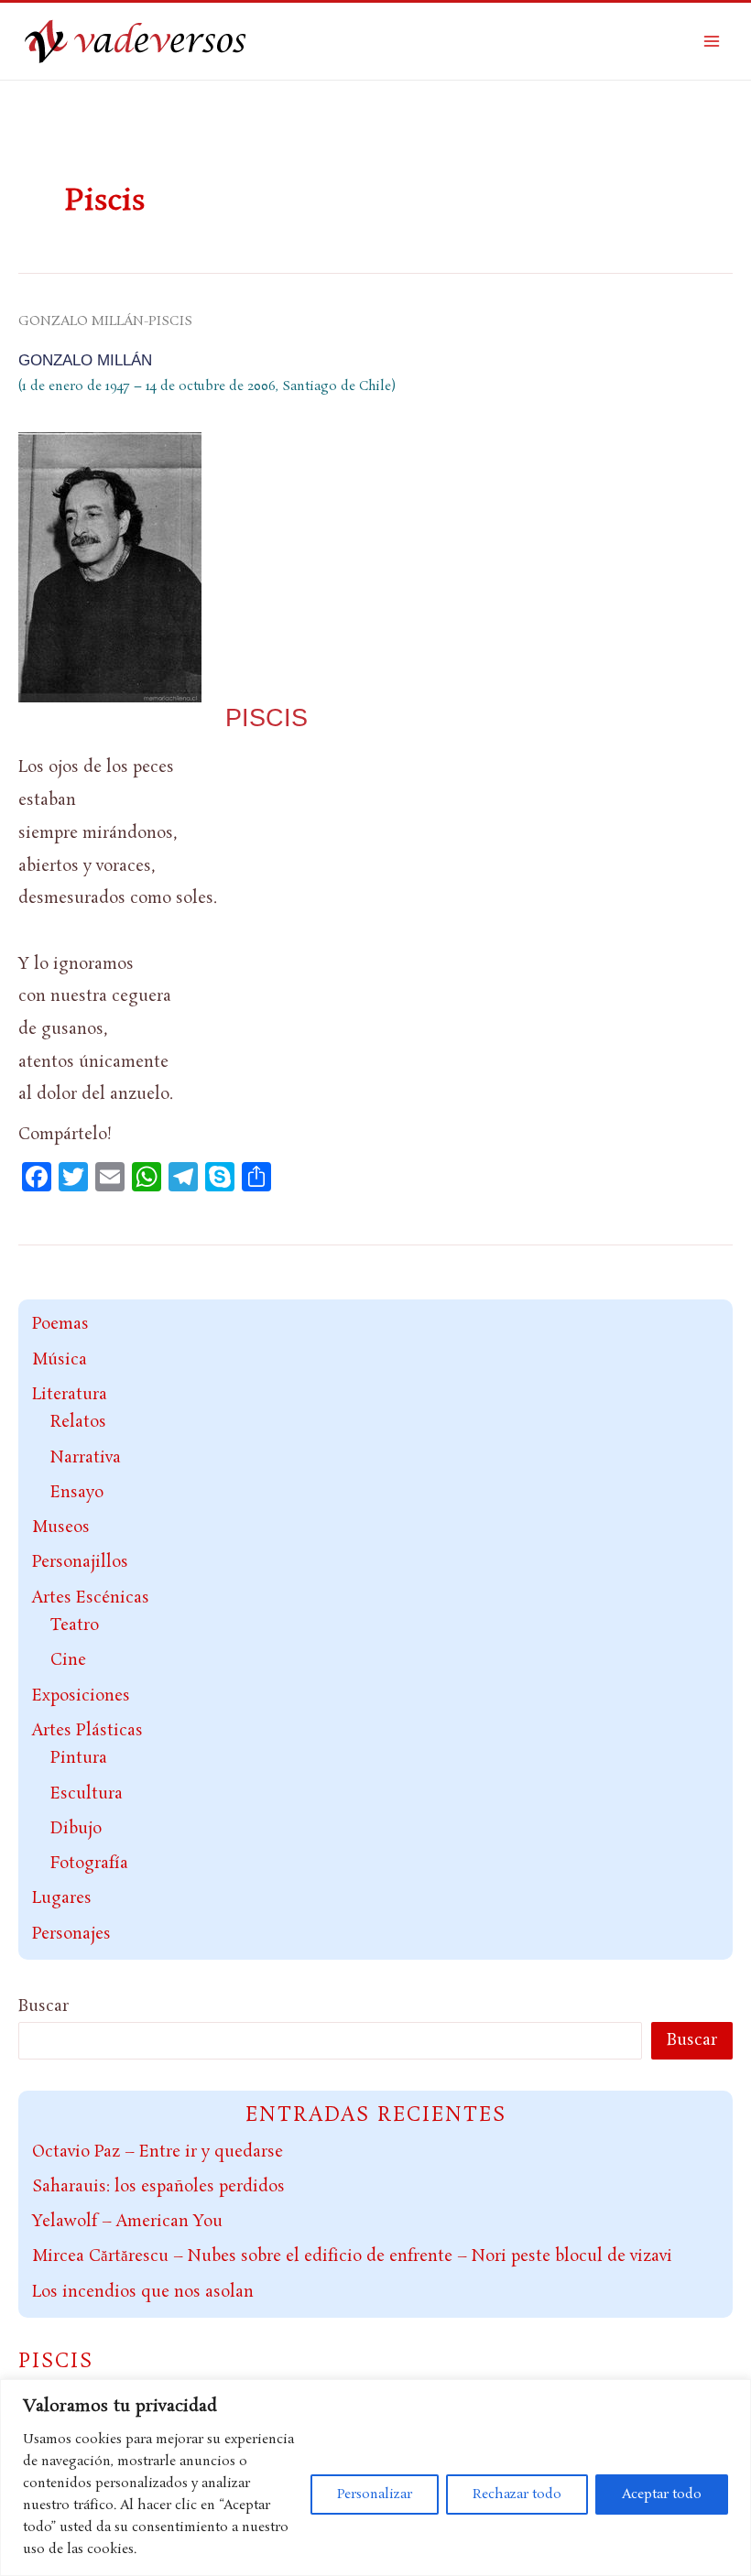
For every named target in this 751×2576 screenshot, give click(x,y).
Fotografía (89, 1864)
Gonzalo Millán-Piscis (105, 321)
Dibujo (76, 1829)
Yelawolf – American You (127, 2222)
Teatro (75, 1625)
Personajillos (80, 1562)
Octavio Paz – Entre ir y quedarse (158, 2152)
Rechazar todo (517, 2494)
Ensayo (77, 1493)
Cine (68, 1660)
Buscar (44, 2006)
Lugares (62, 1898)
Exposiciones (81, 1696)
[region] (375, 2478)
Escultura (87, 1794)
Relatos (78, 1422)
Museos (61, 1527)
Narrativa (86, 1458)
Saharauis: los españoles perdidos (158, 2187)
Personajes (71, 1934)
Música (60, 1360)
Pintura (79, 1758)
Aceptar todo (662, 2494)
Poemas (60, 1324)
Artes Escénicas (91, 1598)
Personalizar (375, 2494)
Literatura (70, 1395)
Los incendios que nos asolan (143, 2292)
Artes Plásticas (87, 1731)
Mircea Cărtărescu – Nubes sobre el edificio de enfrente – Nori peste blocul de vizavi (352, 2256)
